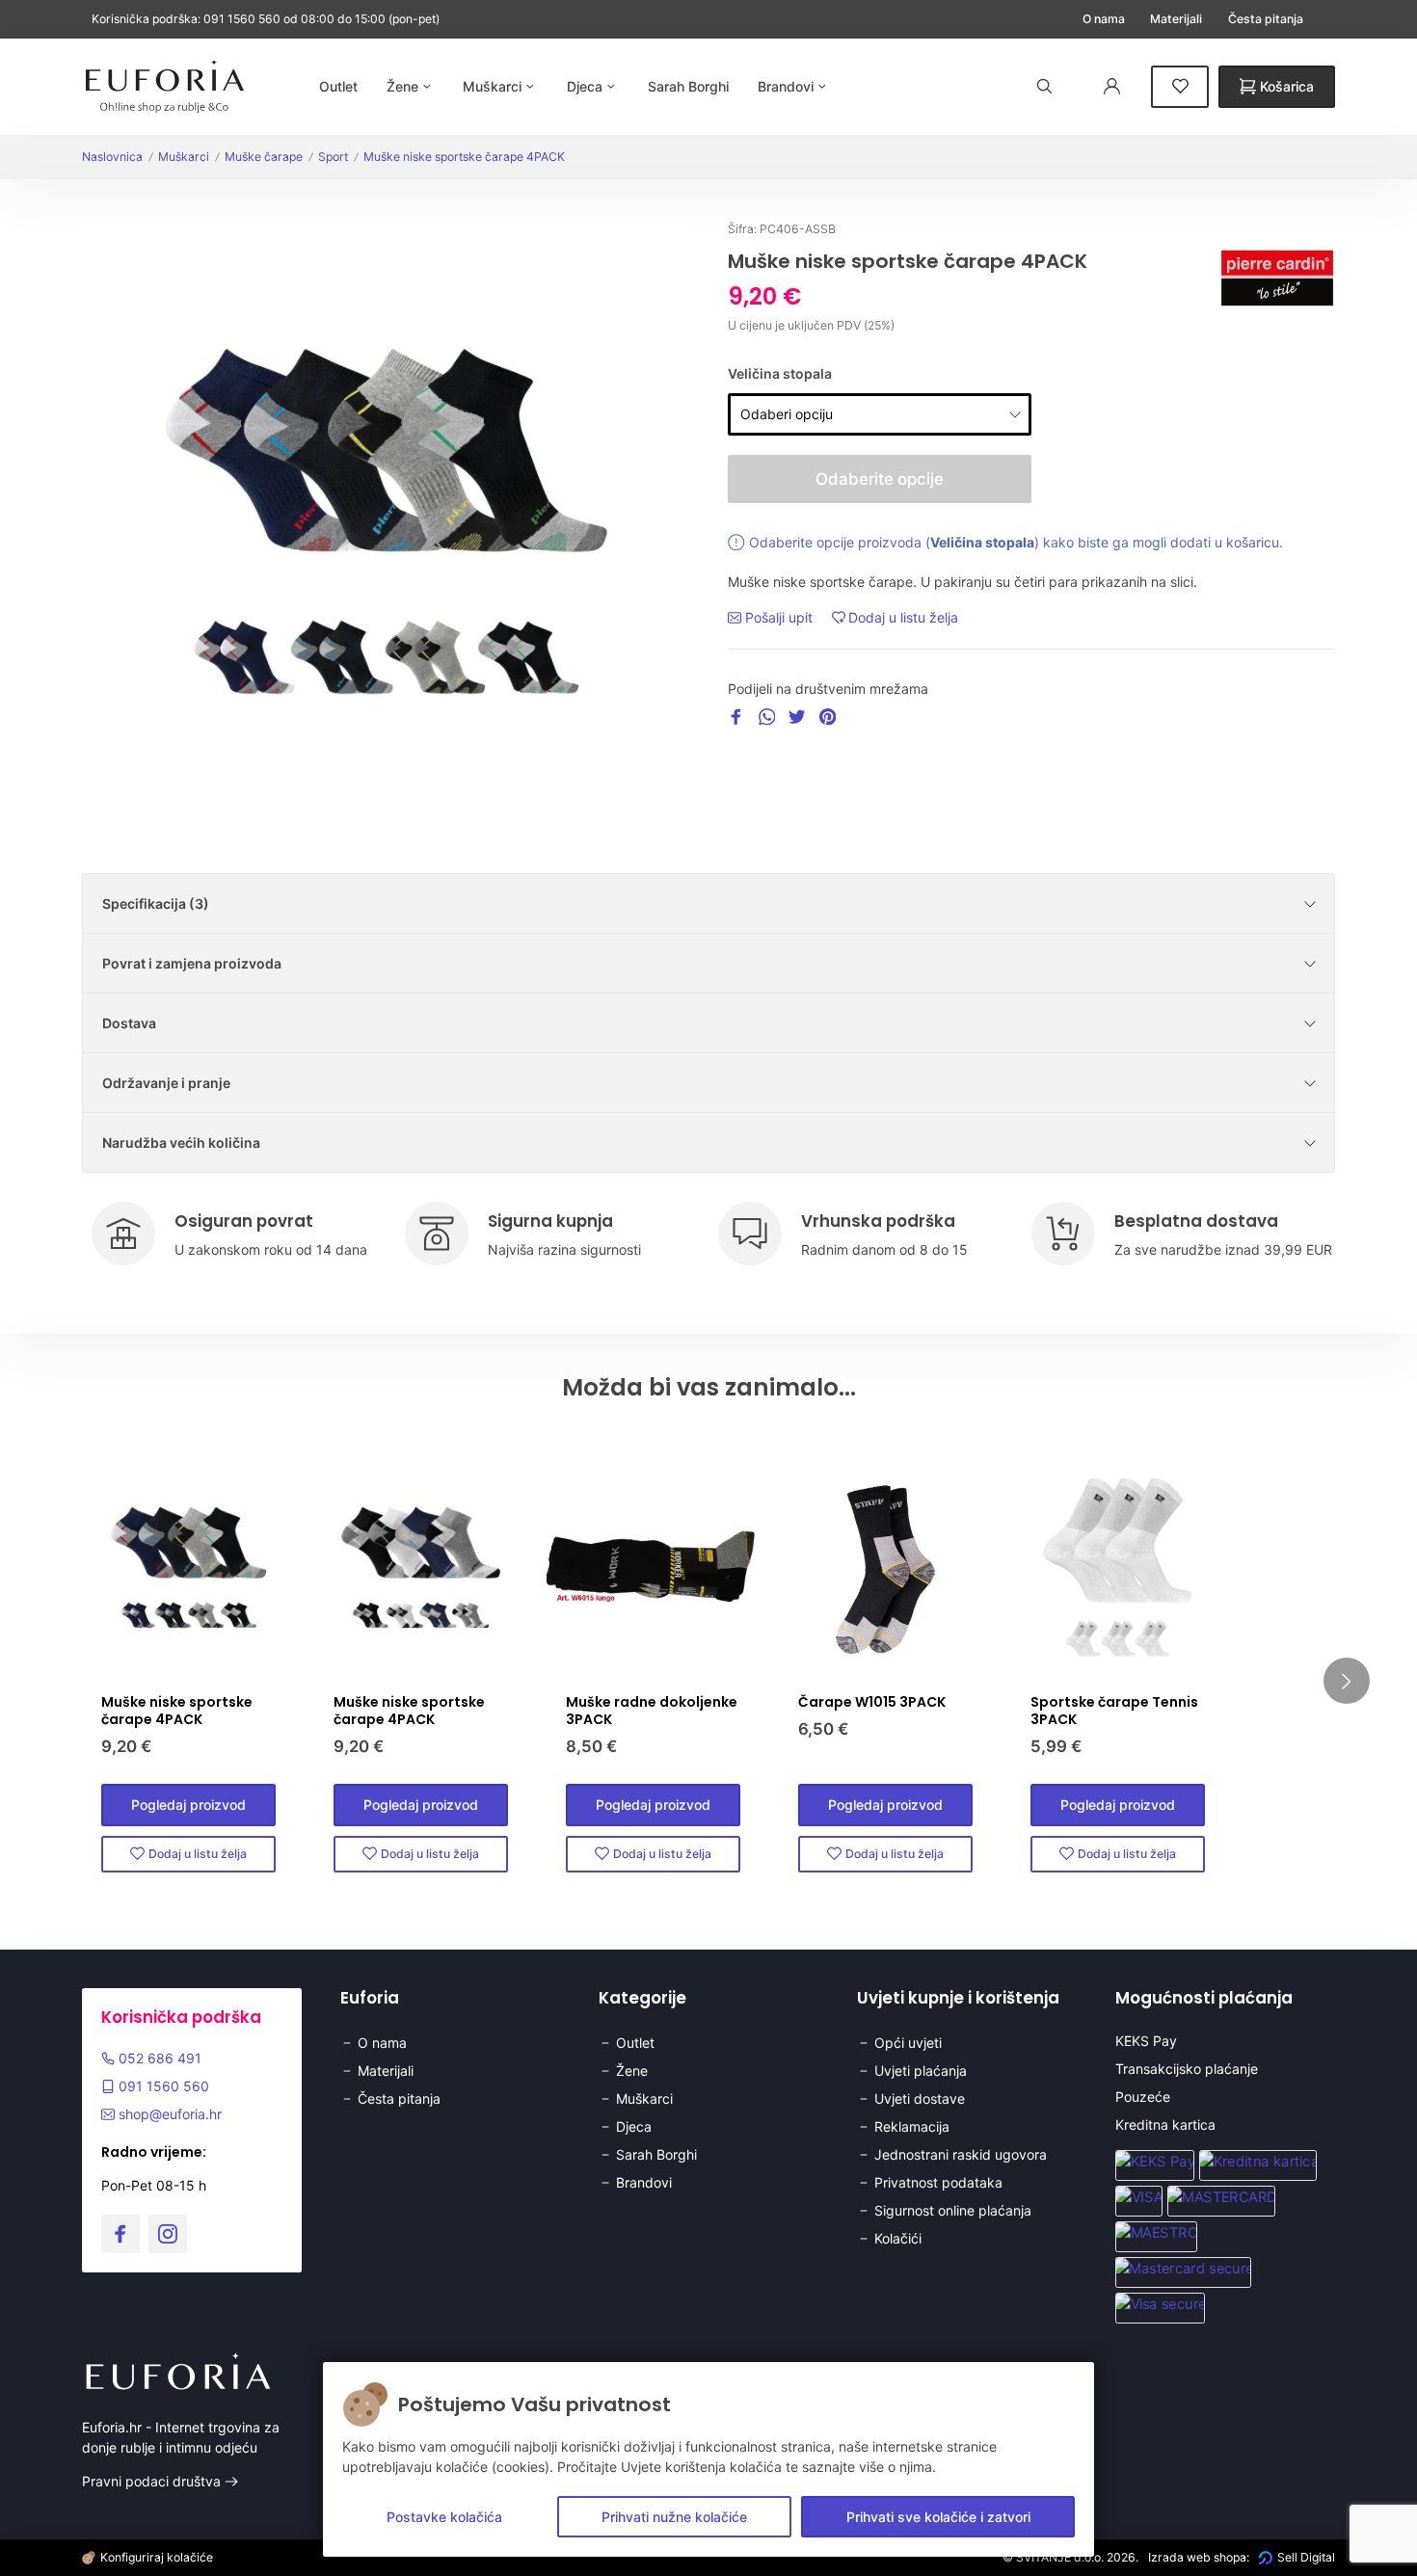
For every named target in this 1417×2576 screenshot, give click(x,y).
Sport (333, 157)
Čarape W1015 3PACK (872, 1702)
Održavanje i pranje (166, 1083)
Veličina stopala (780, 373)
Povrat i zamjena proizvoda (192, 963)
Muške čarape (264, 157)
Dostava (129, 1023)
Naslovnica (112, 157)
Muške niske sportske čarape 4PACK (464, 157)
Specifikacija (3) (156, 903)
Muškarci (184, 157)
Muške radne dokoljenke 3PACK (652, 1711)
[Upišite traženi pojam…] (1045, 86)
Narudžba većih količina (181, 1142)
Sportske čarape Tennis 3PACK (1114, 1711)
